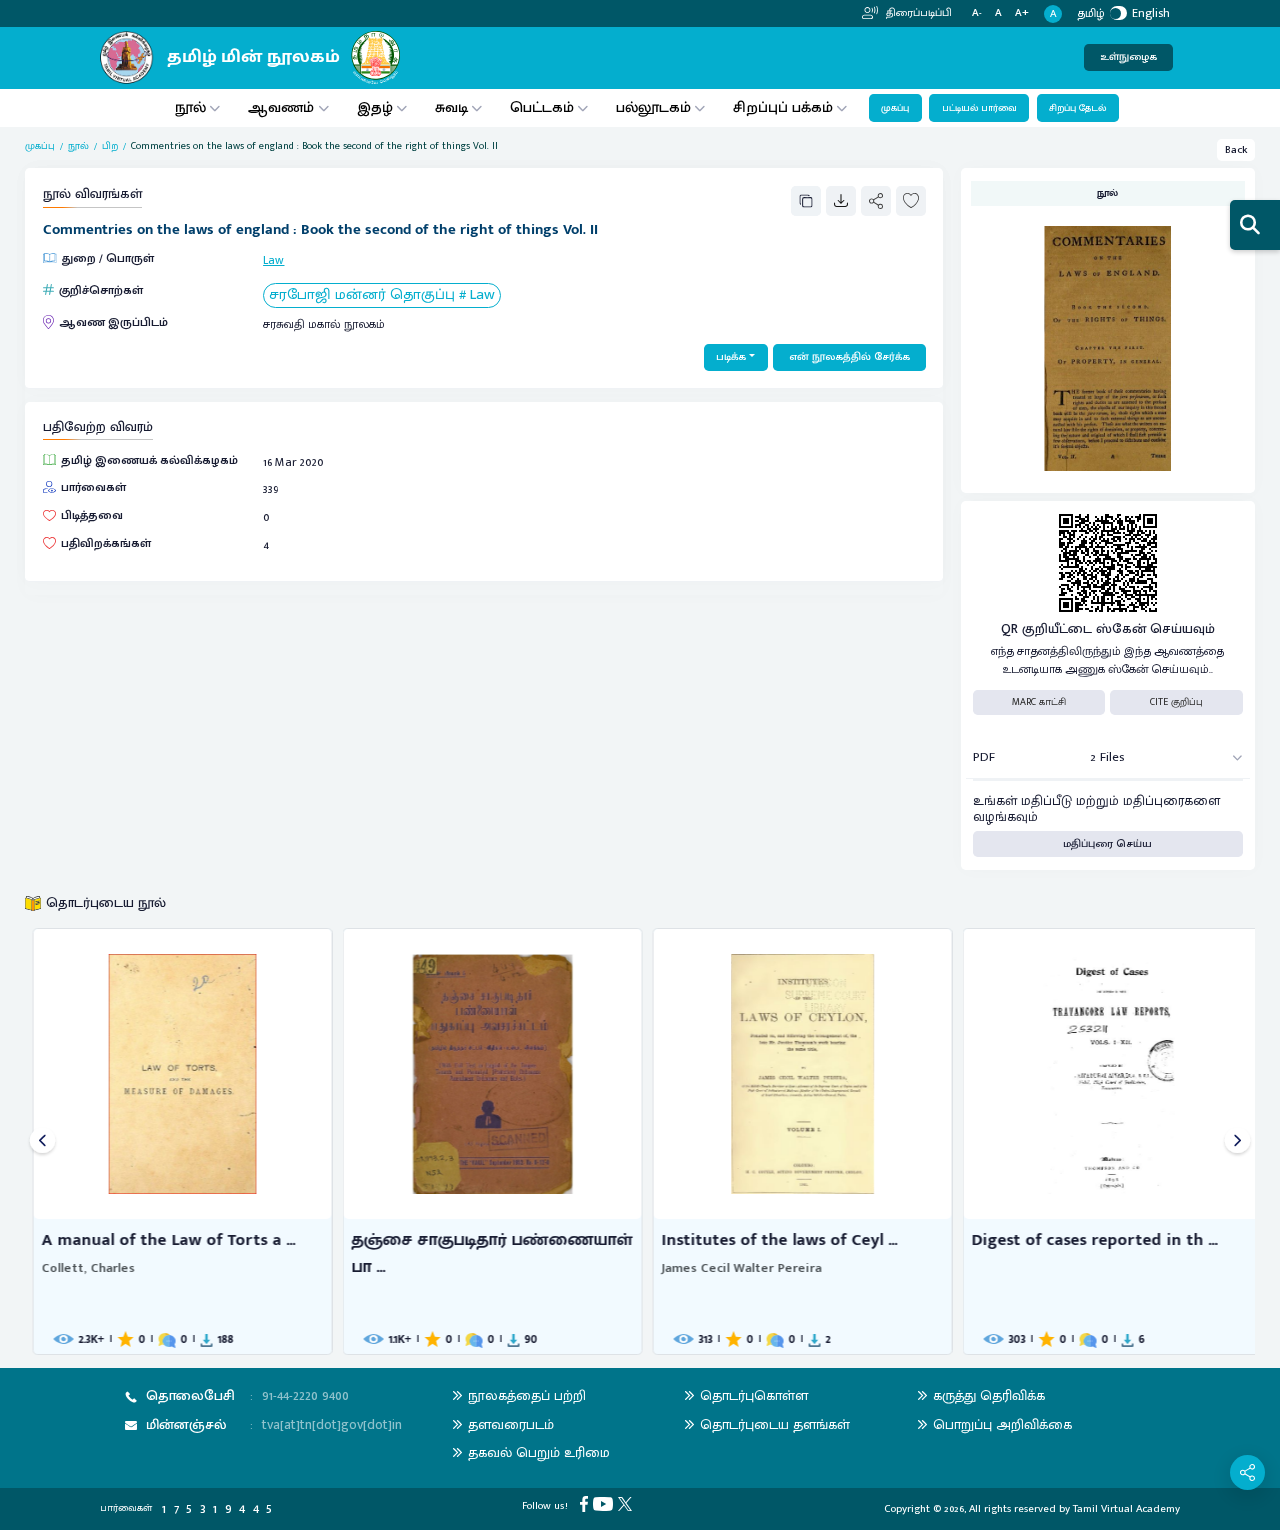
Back (1236, 150)
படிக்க (731, 357)
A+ (1022, 13)
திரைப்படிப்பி (917, 13)
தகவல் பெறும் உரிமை (539, 1452)
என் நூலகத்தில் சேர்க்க (849, 357)
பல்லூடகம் (653, 107)
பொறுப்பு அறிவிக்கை (1002, 1424)
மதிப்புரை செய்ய (1107, 844)
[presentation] (42, 1141)
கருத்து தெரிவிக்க (989, 1395)
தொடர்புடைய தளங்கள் (775, 1424)
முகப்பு (895, 108)
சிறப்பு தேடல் (1077, 108)
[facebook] (586, 1504)
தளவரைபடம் (511, 1424)
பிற (110, 146)
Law (273, 260)
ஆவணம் (283, 107)
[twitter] (627, 1504)
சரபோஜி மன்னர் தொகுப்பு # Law (382, 295)
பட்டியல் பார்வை (979, 108)
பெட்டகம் (542, 107)
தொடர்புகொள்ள (754, 1395)
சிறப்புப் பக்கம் (783, 107)
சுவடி (451, 107)
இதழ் (375, 107)
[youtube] (605, 1504)
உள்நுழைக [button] (1128, 57)
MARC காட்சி (1039, 702)
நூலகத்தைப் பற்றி (527, 1395)
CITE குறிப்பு (1176, 702)
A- (977, 13)
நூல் (190, 107)
